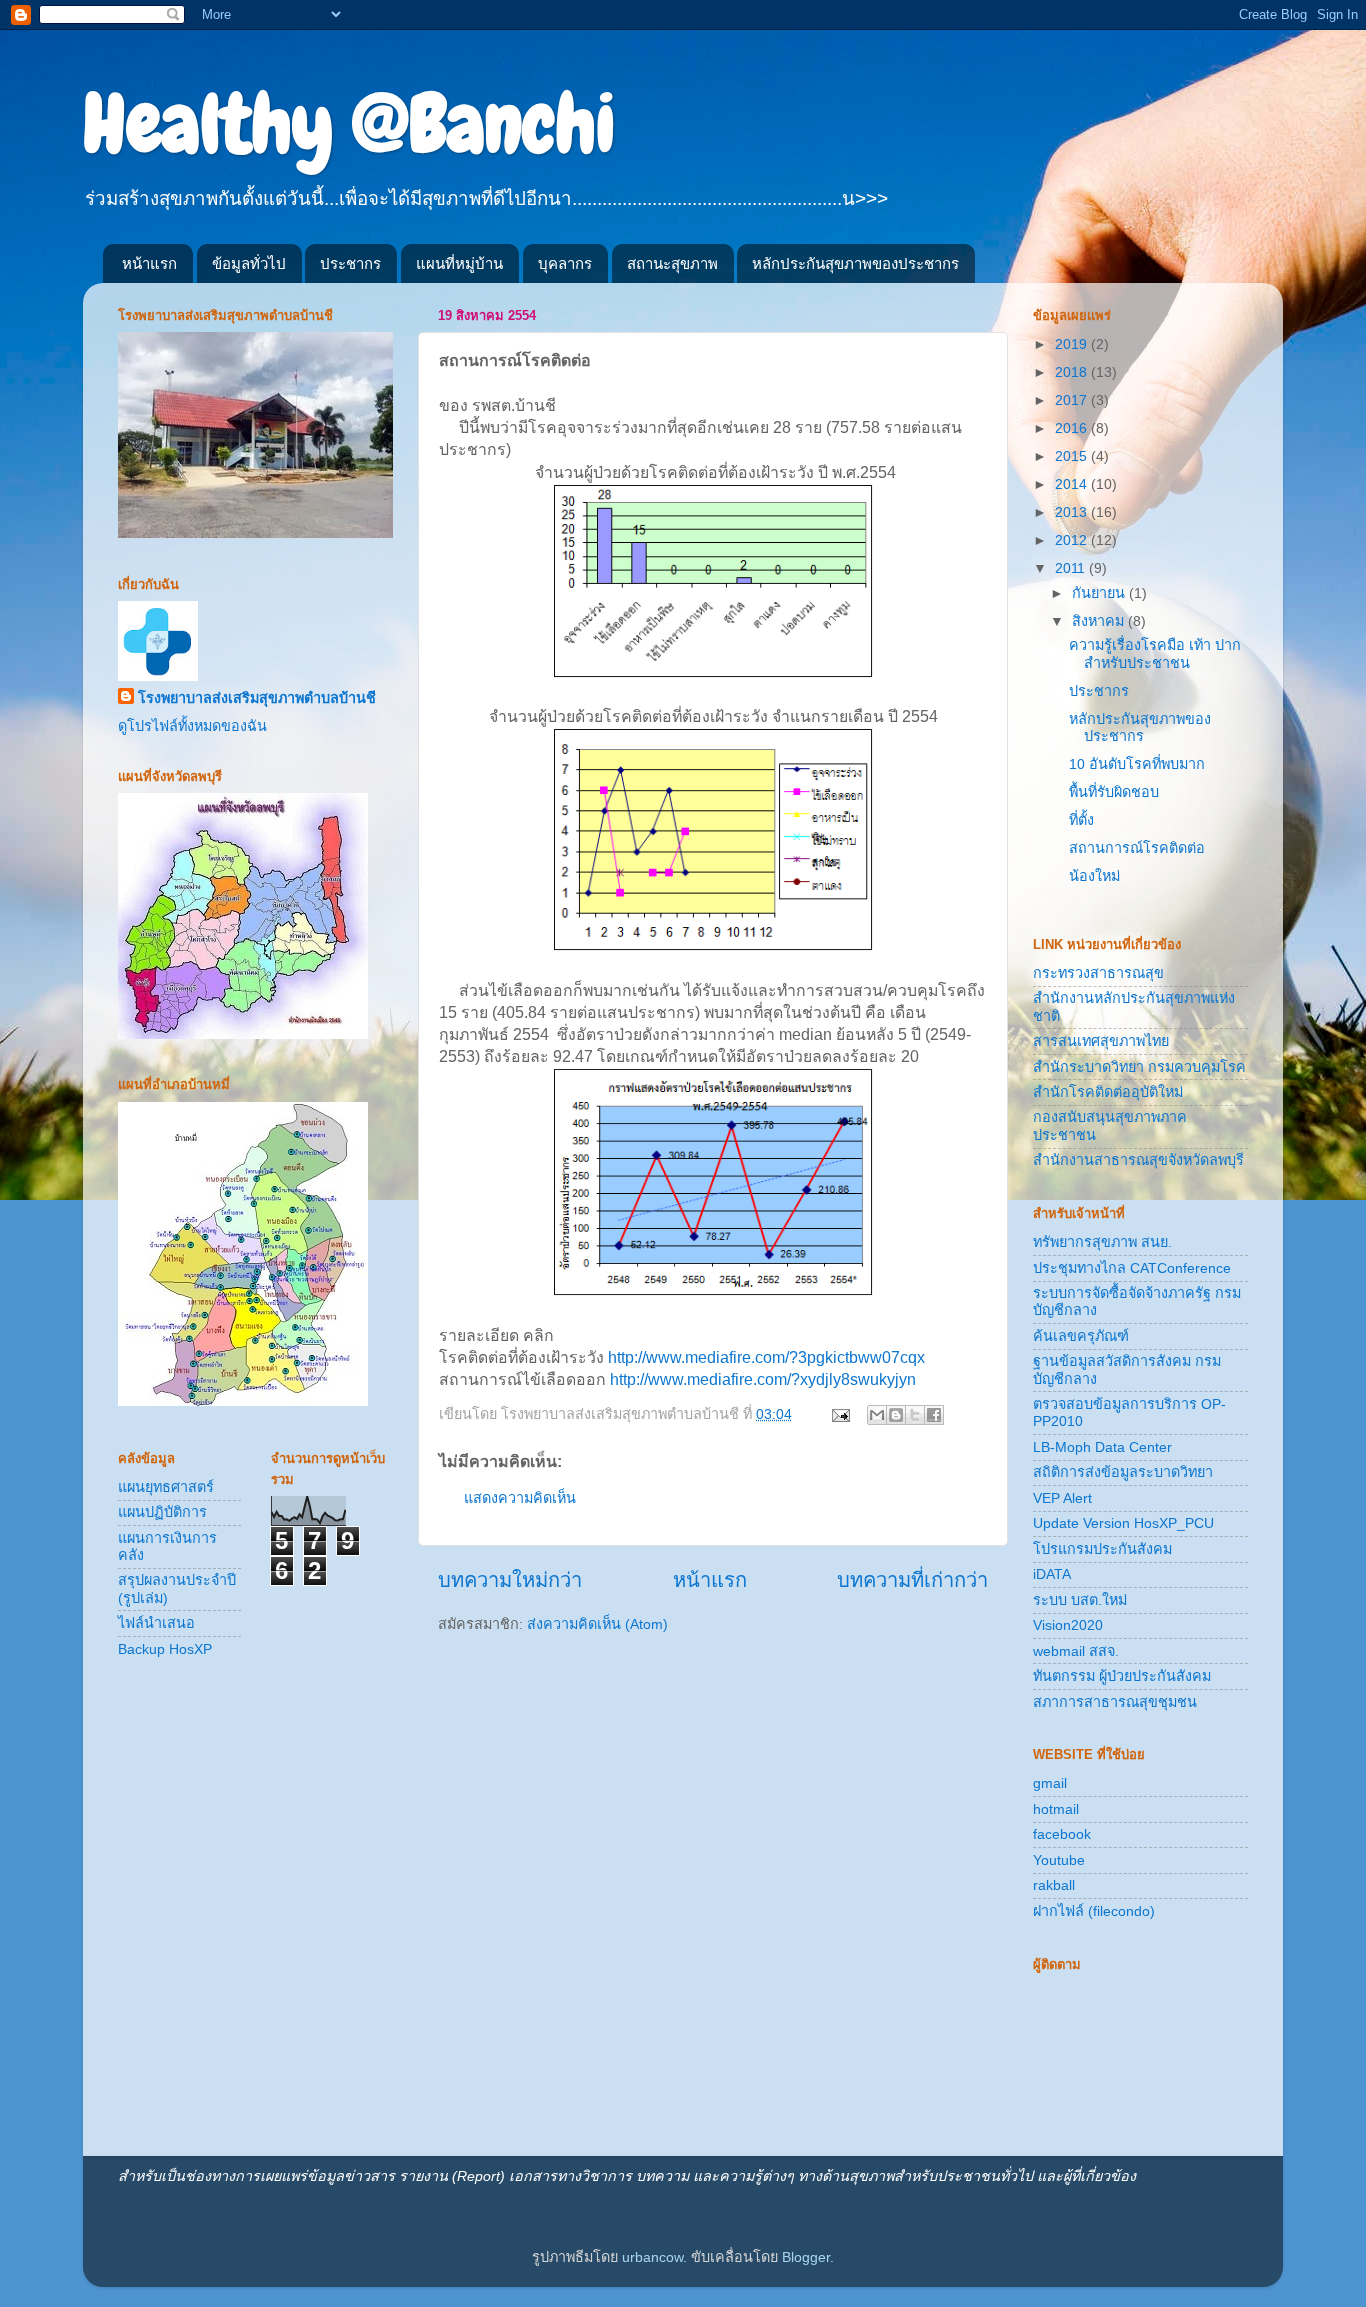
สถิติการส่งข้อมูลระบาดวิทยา (1123, 1472)
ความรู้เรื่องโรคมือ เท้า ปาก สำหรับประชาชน (1155, 653)
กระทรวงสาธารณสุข (1098, 973)
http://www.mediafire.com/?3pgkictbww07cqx (766, 1357)
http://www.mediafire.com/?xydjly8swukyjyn (763, 1379)
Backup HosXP (165, 1649)
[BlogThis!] (896, 1415)
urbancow (652, 2257)
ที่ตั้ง (1081, 820)
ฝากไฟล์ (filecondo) (1094, 1911)
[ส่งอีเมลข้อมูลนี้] (877, 1415)
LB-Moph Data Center (1102, 1447)
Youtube (1059, 1860)
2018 (1073, 372)
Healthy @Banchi (349, 124)
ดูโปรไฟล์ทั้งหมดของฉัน (192, 726)
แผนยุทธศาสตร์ (166, 1487)
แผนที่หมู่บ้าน (459, 263)
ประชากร (350, 263)
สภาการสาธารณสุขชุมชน (1115, 1702)
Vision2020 (1068, 1625)
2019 (1073, 344)
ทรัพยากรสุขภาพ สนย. (1102, 1242)
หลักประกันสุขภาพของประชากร (855, 263)
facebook (1062, 1834)
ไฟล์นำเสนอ (156, 1623)
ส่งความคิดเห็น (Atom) (597, 1624)
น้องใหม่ (1094, 876)
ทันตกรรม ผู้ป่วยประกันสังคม (1122, 1676)
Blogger (806, 2257)
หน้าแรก (149, 263)
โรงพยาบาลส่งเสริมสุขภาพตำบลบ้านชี (257, 698)
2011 (1072, 568)
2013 (1073, 512)
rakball (1054, 1885)
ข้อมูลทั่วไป (249, 263)
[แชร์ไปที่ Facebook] (934, 1415)
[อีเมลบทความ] (839, 1414)
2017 (1073, 400)
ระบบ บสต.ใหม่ (1080, 1600)
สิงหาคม (1100, 621)
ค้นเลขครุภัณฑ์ (1081, 1336)
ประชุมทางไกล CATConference (1132, 1268)
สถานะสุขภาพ (672, 263)
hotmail (1056, 1809)
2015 (1073, 456)
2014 (1073, 484)
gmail (1050, 1783)
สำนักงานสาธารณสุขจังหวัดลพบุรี (1138, 1160)
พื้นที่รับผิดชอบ (1114, 792)
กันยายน (1100, 593)
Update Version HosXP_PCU (1123, 1523)
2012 (1073, 540)
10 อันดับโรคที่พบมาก (1137, 764)
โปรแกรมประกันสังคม (1102, 1549)
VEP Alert (1062, 1498)
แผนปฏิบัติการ (162, 1512)
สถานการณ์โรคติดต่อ (1137, 848)
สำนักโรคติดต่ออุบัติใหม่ (1108, 1092)
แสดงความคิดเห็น (520, 1498)
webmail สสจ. (1076, 1651)
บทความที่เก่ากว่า (912, 1580)
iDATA (1052, 1574)
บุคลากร (565, 263)
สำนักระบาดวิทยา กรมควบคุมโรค (1139, 1067)
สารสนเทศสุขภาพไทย (1101, 1041)
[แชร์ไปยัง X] (915, 1415)
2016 (1073, 428)
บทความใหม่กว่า (510, 1580)
